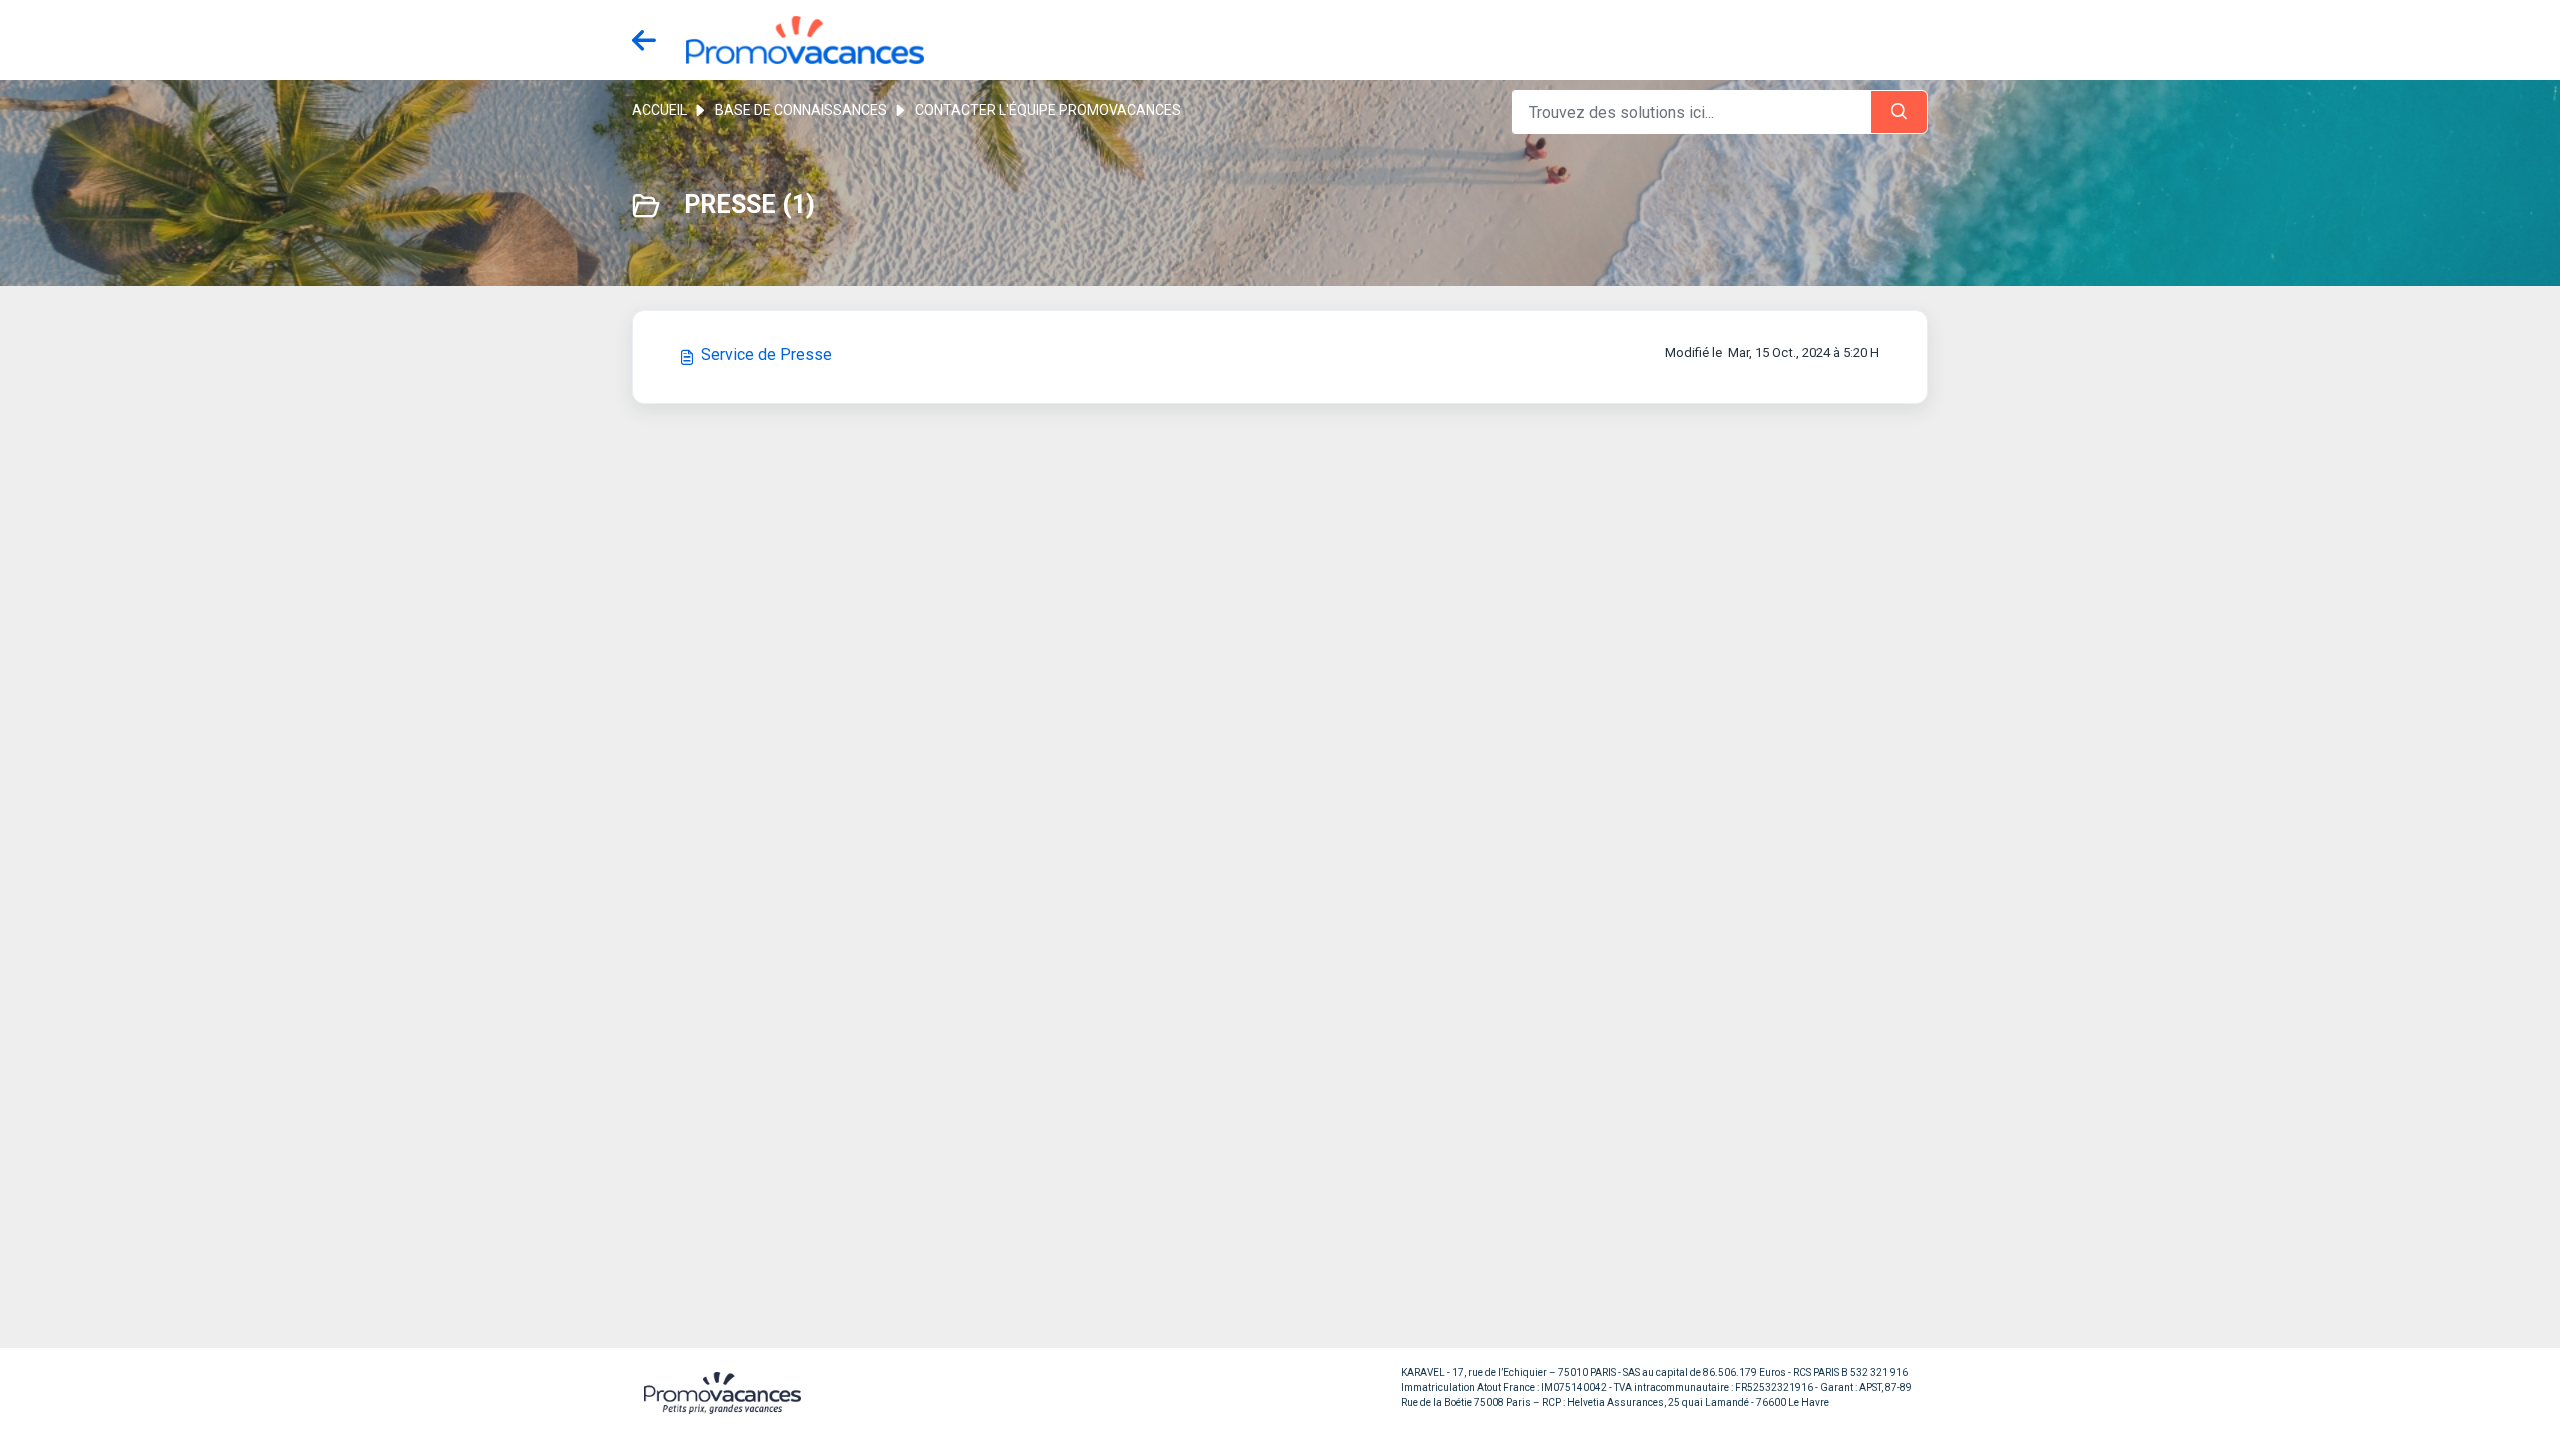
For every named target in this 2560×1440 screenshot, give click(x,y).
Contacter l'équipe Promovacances (1048, 110)
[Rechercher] (1899, 112)
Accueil (659, 110)
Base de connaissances (801, 110)
